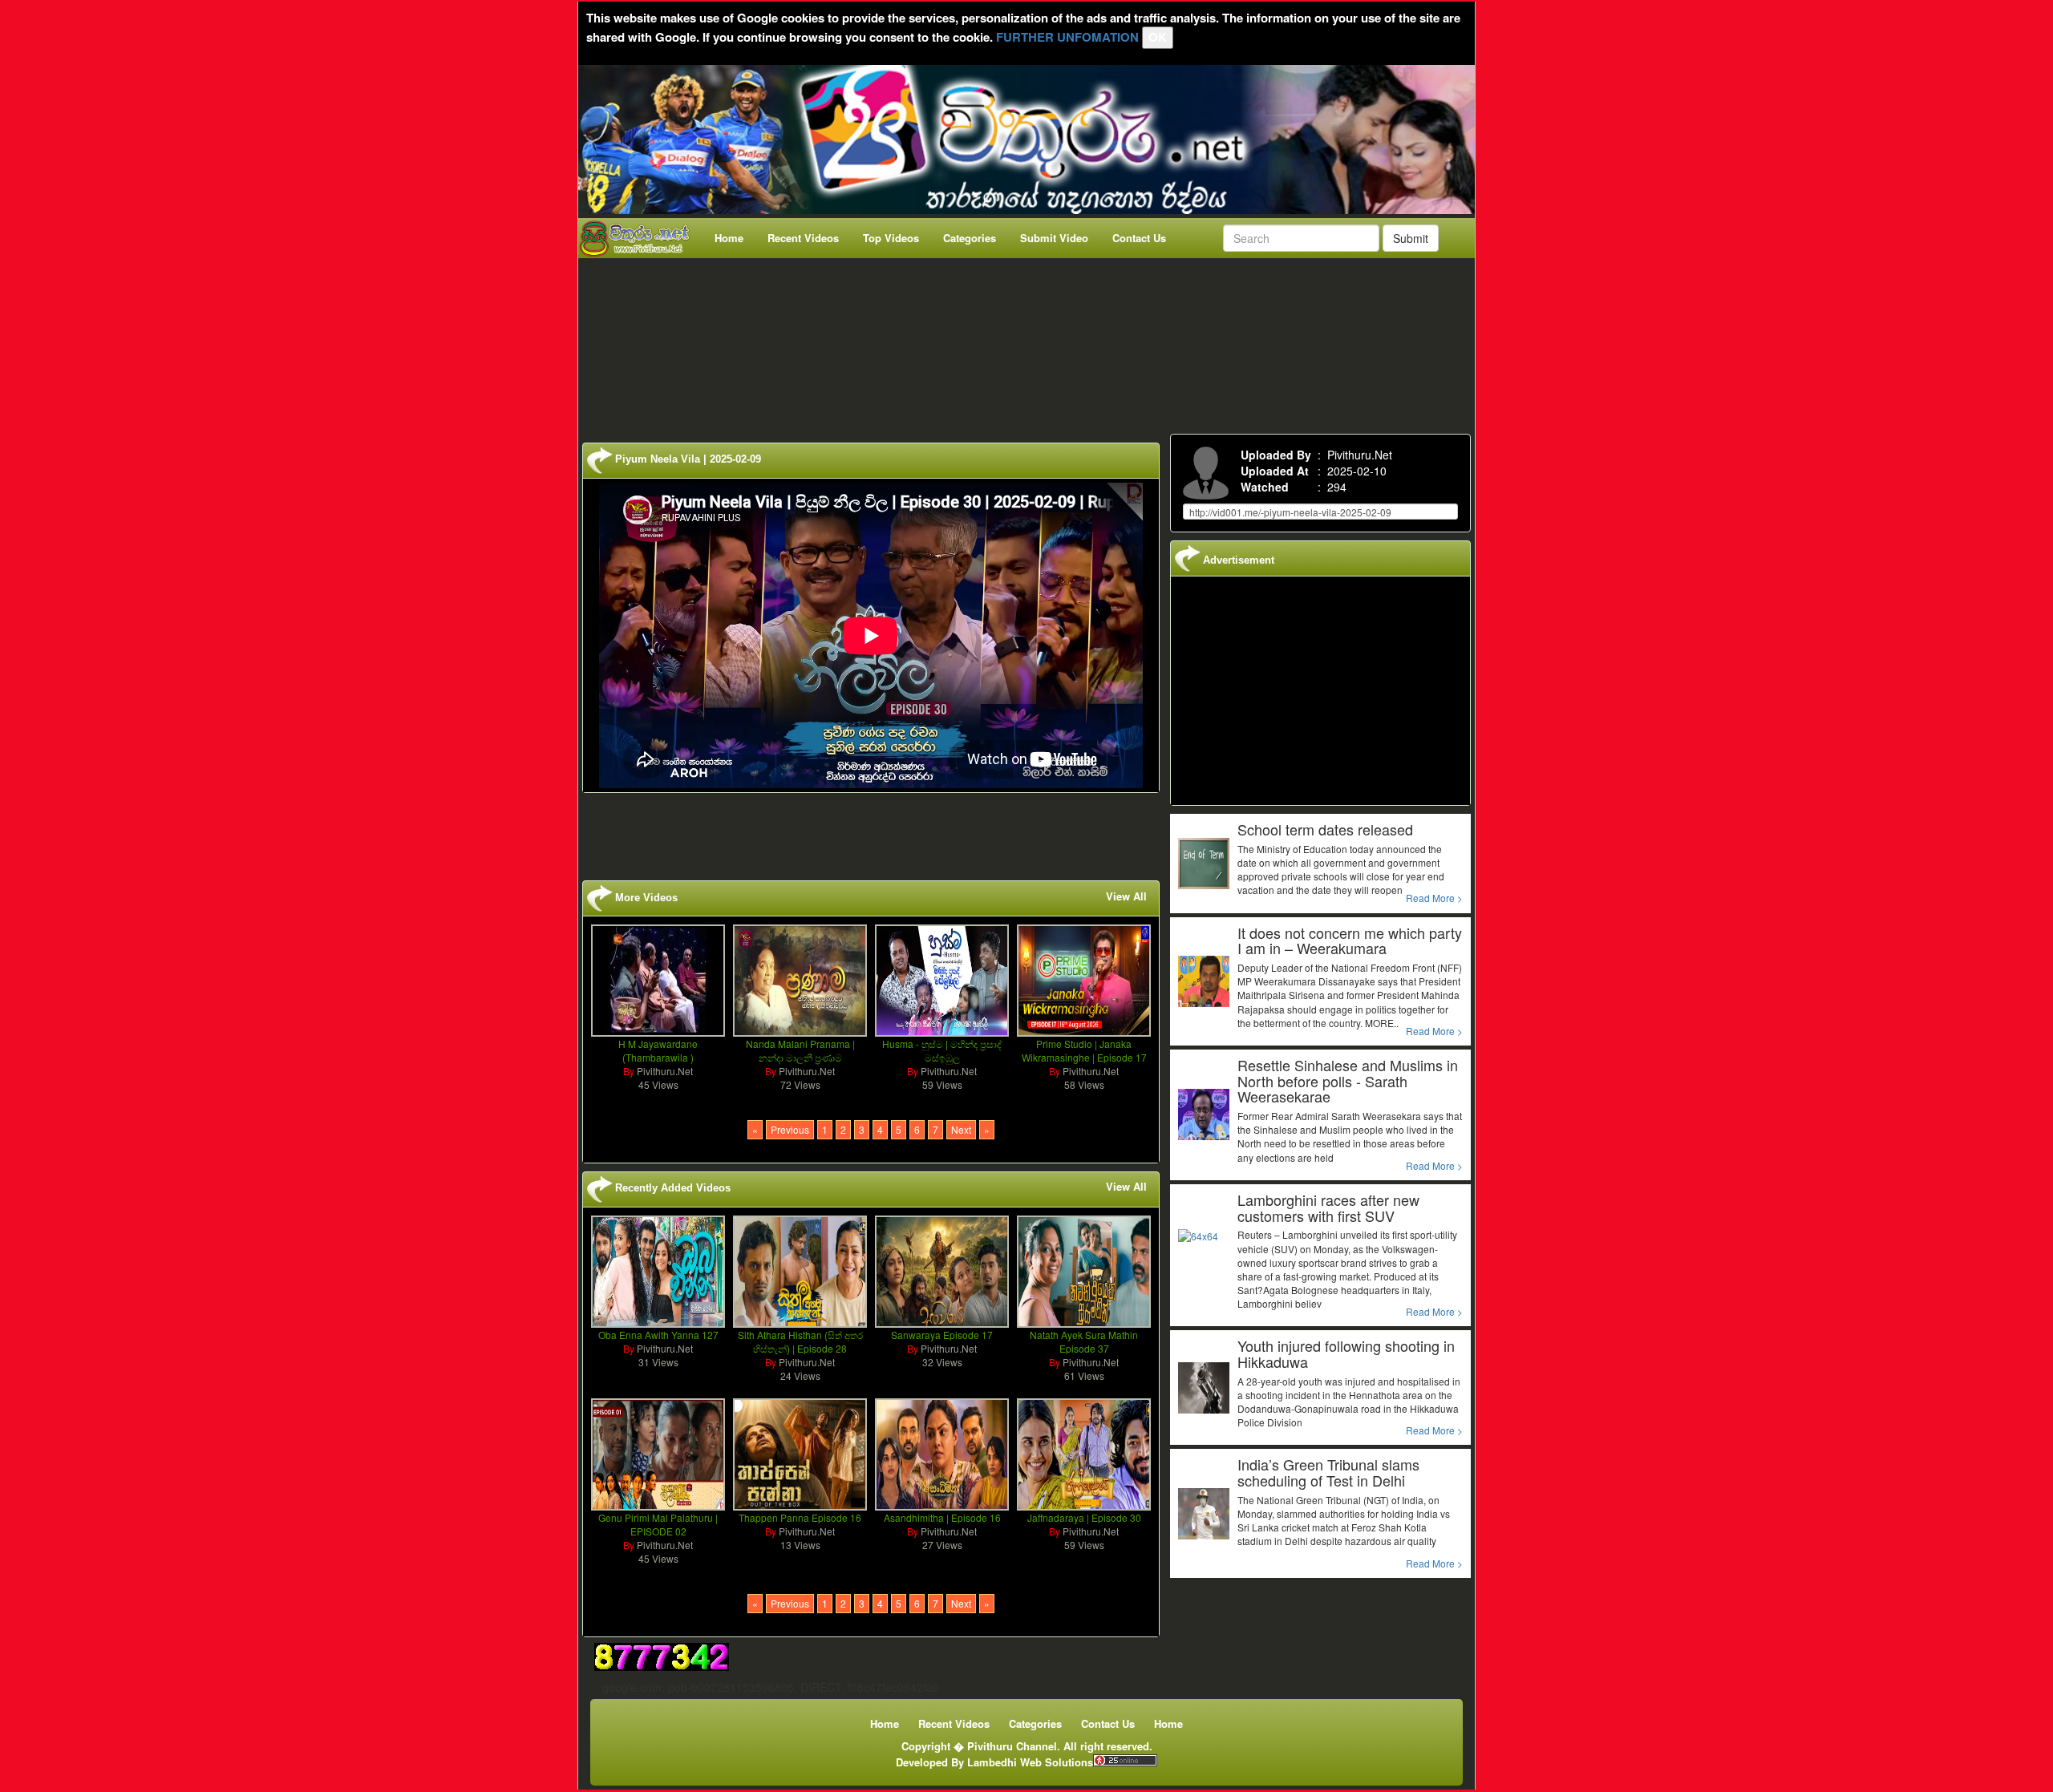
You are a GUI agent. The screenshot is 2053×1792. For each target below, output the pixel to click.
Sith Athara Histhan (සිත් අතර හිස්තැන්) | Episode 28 (800, 1341)
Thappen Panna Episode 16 (800, 1517)
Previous (790, 1129)
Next (961, 1129)
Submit (1411, 238)
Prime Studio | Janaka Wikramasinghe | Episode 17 (1084, 1050)
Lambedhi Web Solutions (1030, 1762)
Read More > (1434, 898)
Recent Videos (803, 238)
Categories (970, 238)
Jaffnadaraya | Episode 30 (1084, 1517)
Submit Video (1054, 238)
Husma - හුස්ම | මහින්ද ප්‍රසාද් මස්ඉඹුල (942, 1050)
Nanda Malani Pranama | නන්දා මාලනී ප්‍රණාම (800, 1050)
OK (1158, 37)
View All (1126, 896)
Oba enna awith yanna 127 (658, 1335)
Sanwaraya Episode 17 (942, 1335)
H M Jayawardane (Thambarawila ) (658, 1050)
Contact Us (1139, 238)
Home (729, 238)
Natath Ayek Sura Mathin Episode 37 (1084, 1341)
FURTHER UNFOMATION (1067, 37)
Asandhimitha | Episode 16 (942, 1517)
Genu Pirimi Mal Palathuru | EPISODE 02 (658, 1524)
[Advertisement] (1031, 342)
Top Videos (891, 238)
